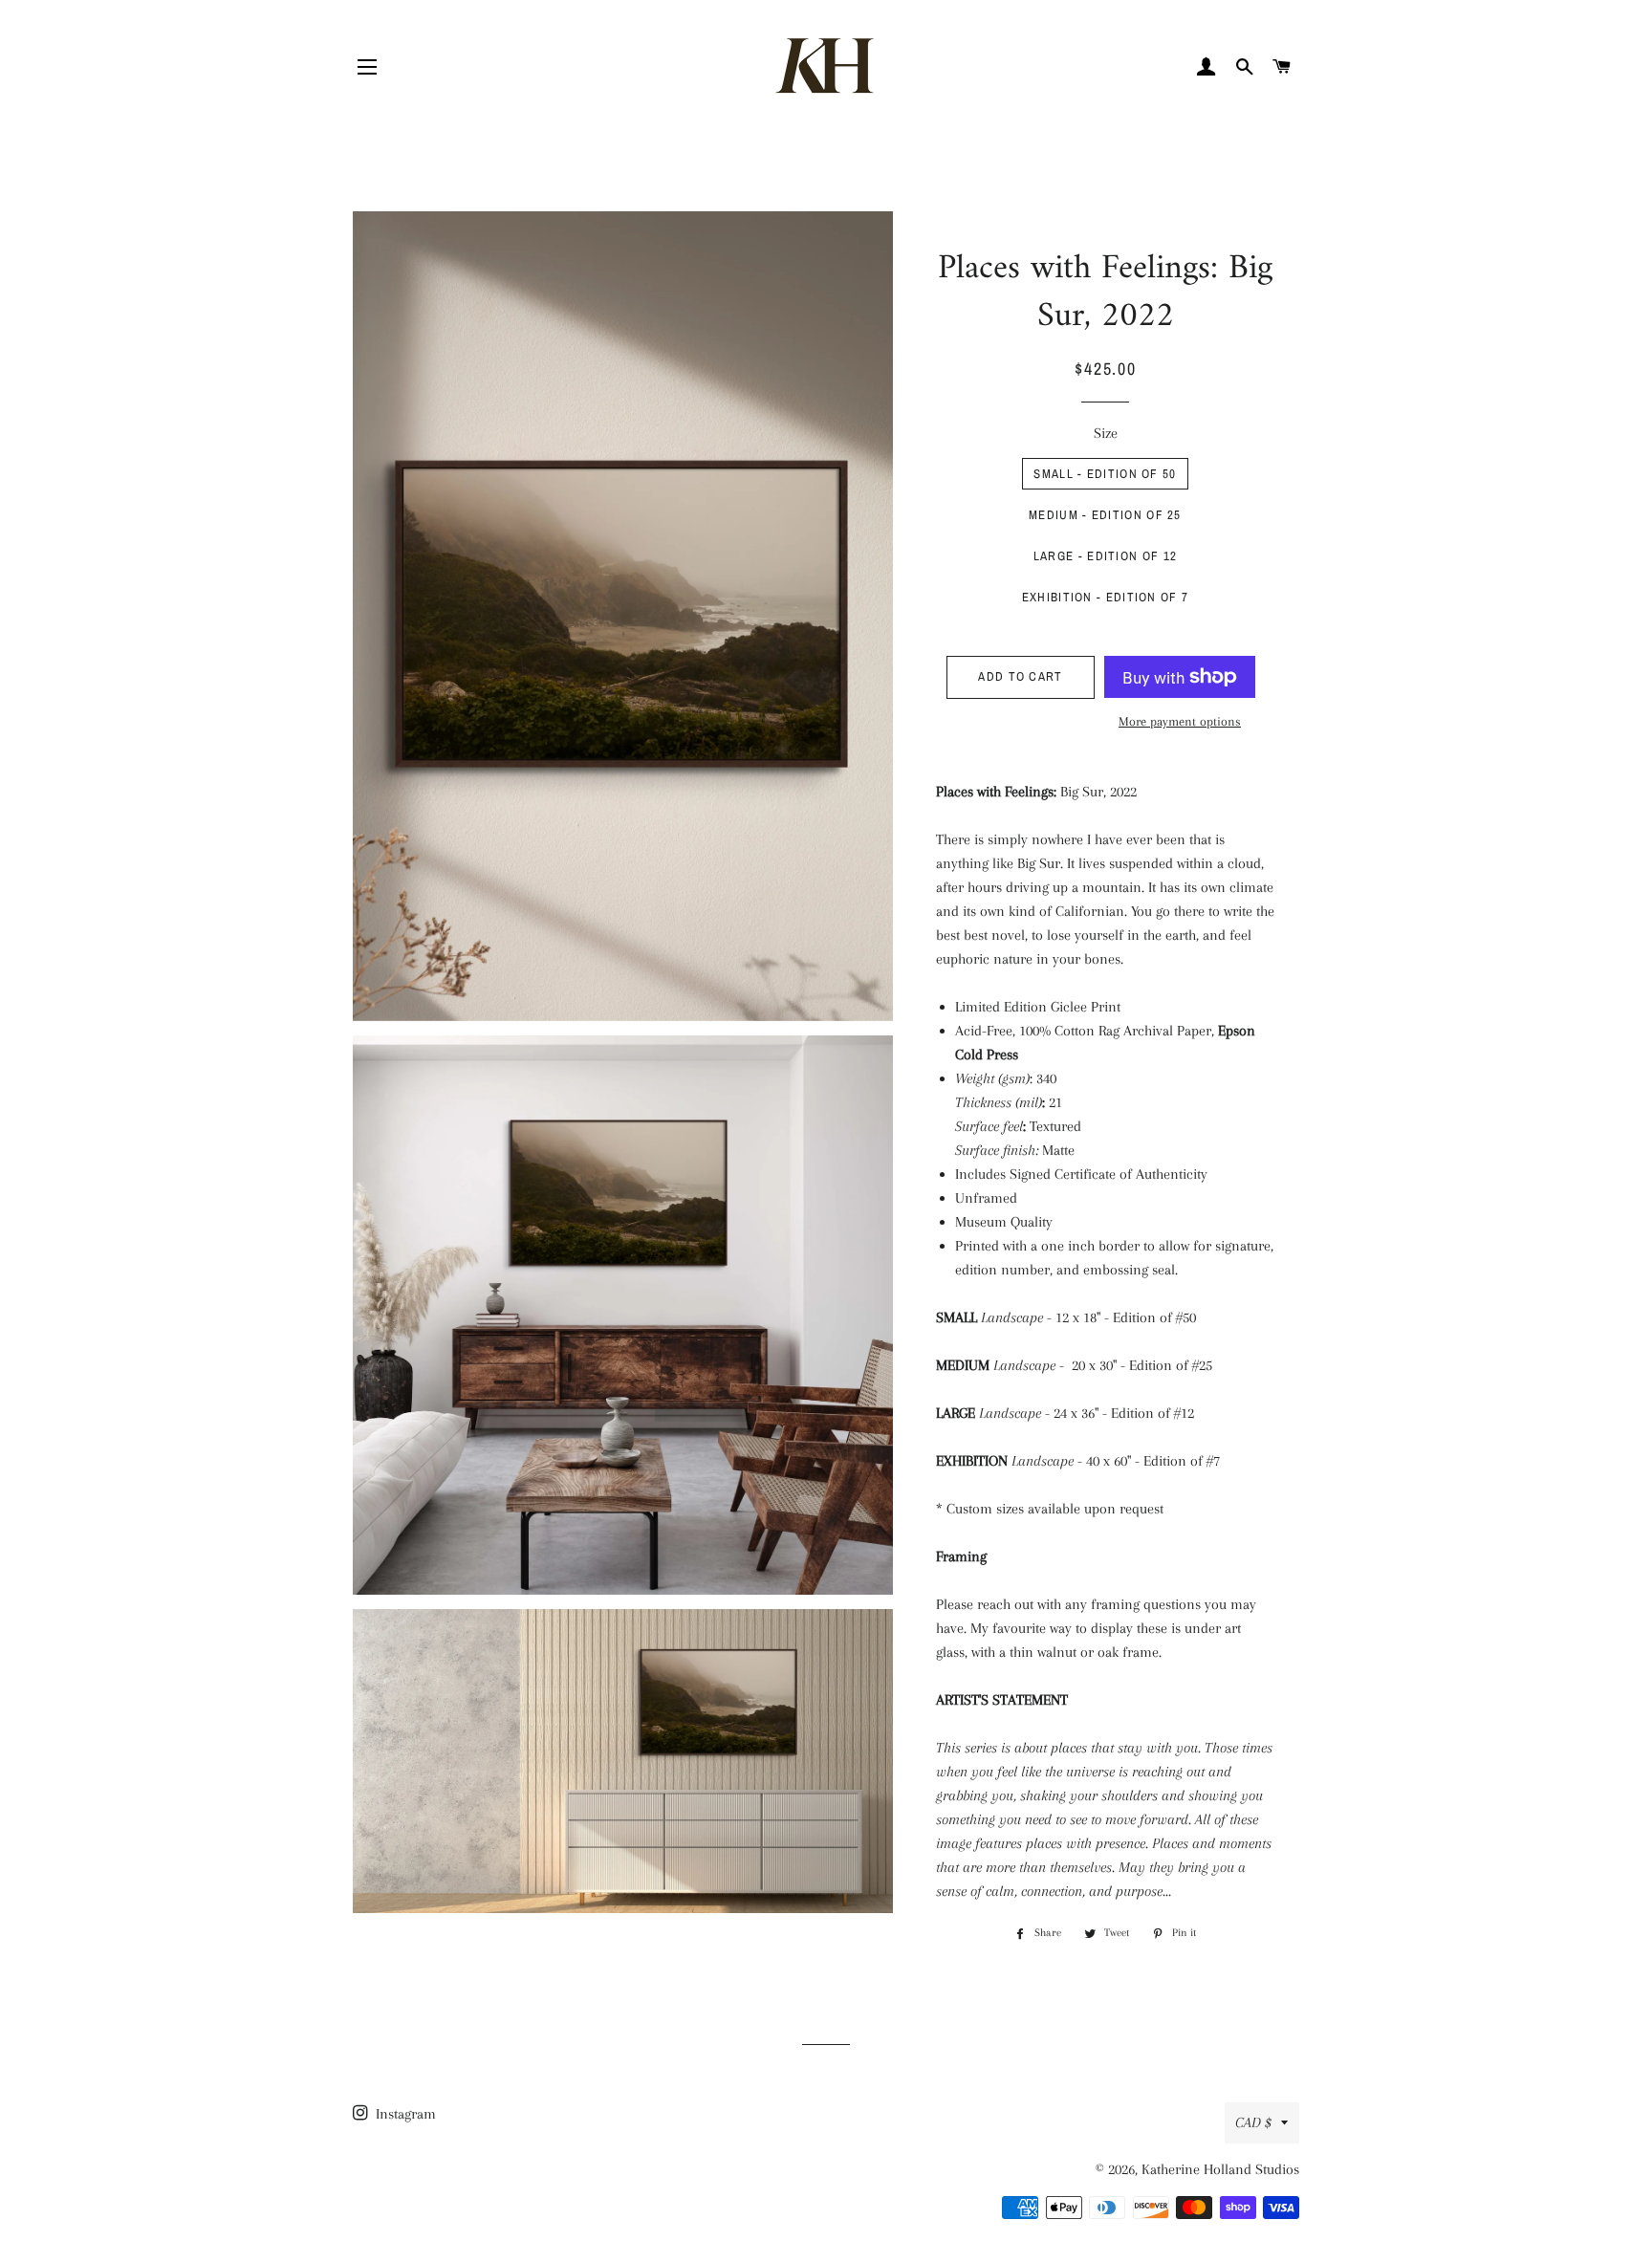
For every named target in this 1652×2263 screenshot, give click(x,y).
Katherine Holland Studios (1220, 2169)
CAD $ (1253, 2122)
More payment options (1180, 721)
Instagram (404, 2114)
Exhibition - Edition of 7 (1106, 597)
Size (1106, 433)
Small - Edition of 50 (1105, 474)
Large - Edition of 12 (1105, 556)
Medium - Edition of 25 (1105, 515)
